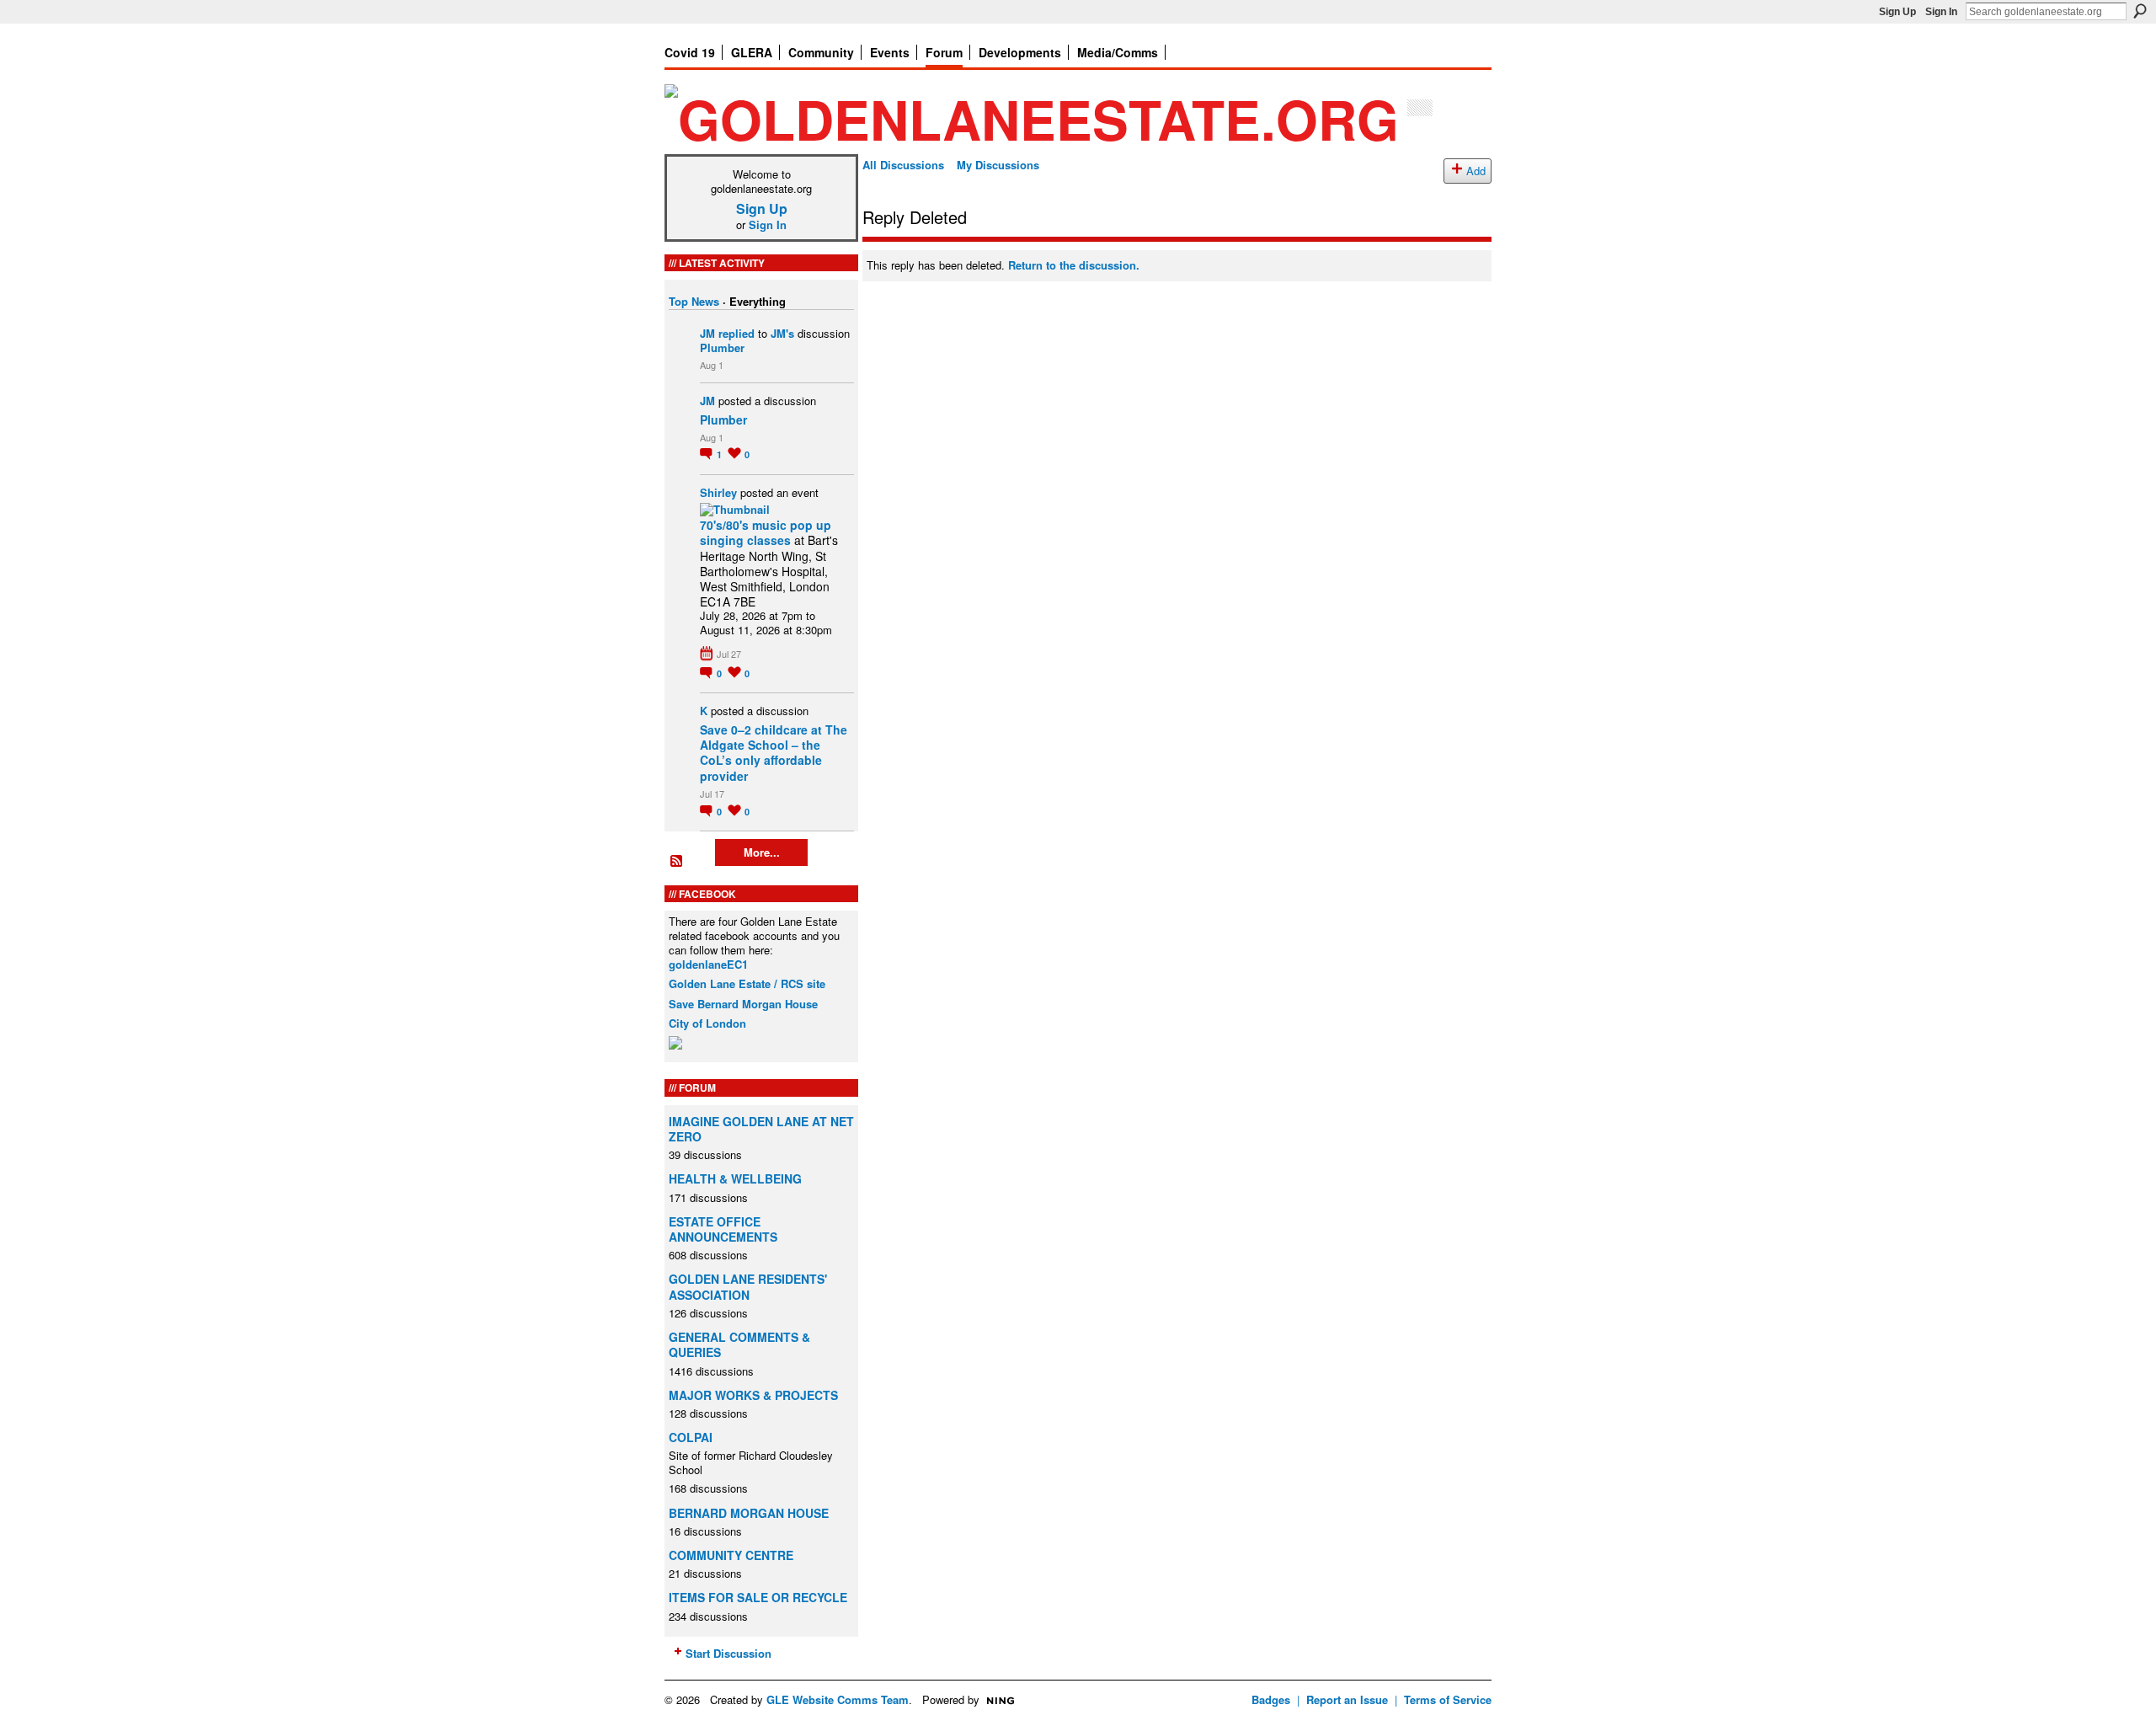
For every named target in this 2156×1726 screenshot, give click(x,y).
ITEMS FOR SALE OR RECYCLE (758, 1597)
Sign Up (1897, 12)
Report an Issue (1347, 1699)
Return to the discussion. (1074, 265)
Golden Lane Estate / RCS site (747, 983)
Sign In (1941, 12)
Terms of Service (1448, 1699)
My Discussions (998, 165)
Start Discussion (728, 1653)
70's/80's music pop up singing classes (766, 532)
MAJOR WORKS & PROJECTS (753, 1395)
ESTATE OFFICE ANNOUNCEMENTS (723, 1229)
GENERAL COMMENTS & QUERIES (739, 1344)
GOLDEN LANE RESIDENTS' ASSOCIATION (748, 1286)
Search (2140, 11)
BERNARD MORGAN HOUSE (749, 1513)
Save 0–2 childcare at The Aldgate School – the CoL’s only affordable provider (774, 753)
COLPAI (691, 1437)
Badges (1271, 1699)
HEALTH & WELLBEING (735, 1178)
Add (1476, 171)
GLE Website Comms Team (838, 1699)
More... (762, 852)
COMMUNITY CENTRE (731, 1555)
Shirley (718, 492)
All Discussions (903, 165)
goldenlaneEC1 (708, 964)
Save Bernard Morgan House (743, 1004)
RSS (677, 862)
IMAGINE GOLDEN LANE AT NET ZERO (761, 1129)
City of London (707, 1023)
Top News (694, 301)
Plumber (722, 347)
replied (736, 333)
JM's (782, 333)
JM (707, 333)
